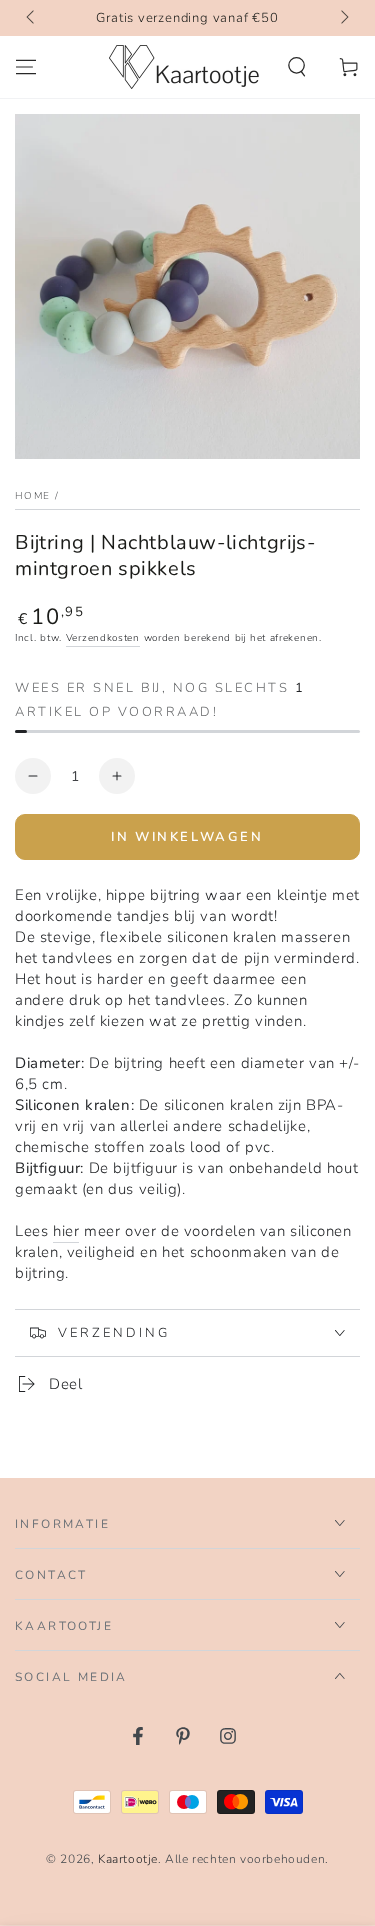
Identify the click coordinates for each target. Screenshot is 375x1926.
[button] (297, 67)
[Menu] (26, 67)
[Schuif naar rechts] (343, 18)
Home (32, 496)
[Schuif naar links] (32, 18)
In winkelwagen (187, 837)
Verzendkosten (103, 638)
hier (66, 1231)
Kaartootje (128, 1859)
